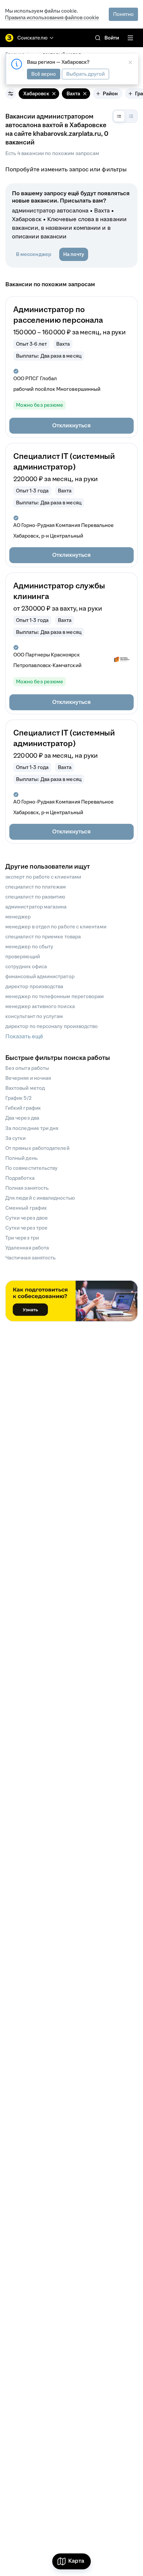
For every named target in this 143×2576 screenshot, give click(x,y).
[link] (98, 38)
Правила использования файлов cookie (52, 17)
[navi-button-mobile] (130, 38)
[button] (71, 426)
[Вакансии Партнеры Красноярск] (122, 660)
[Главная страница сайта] (9, 38)
